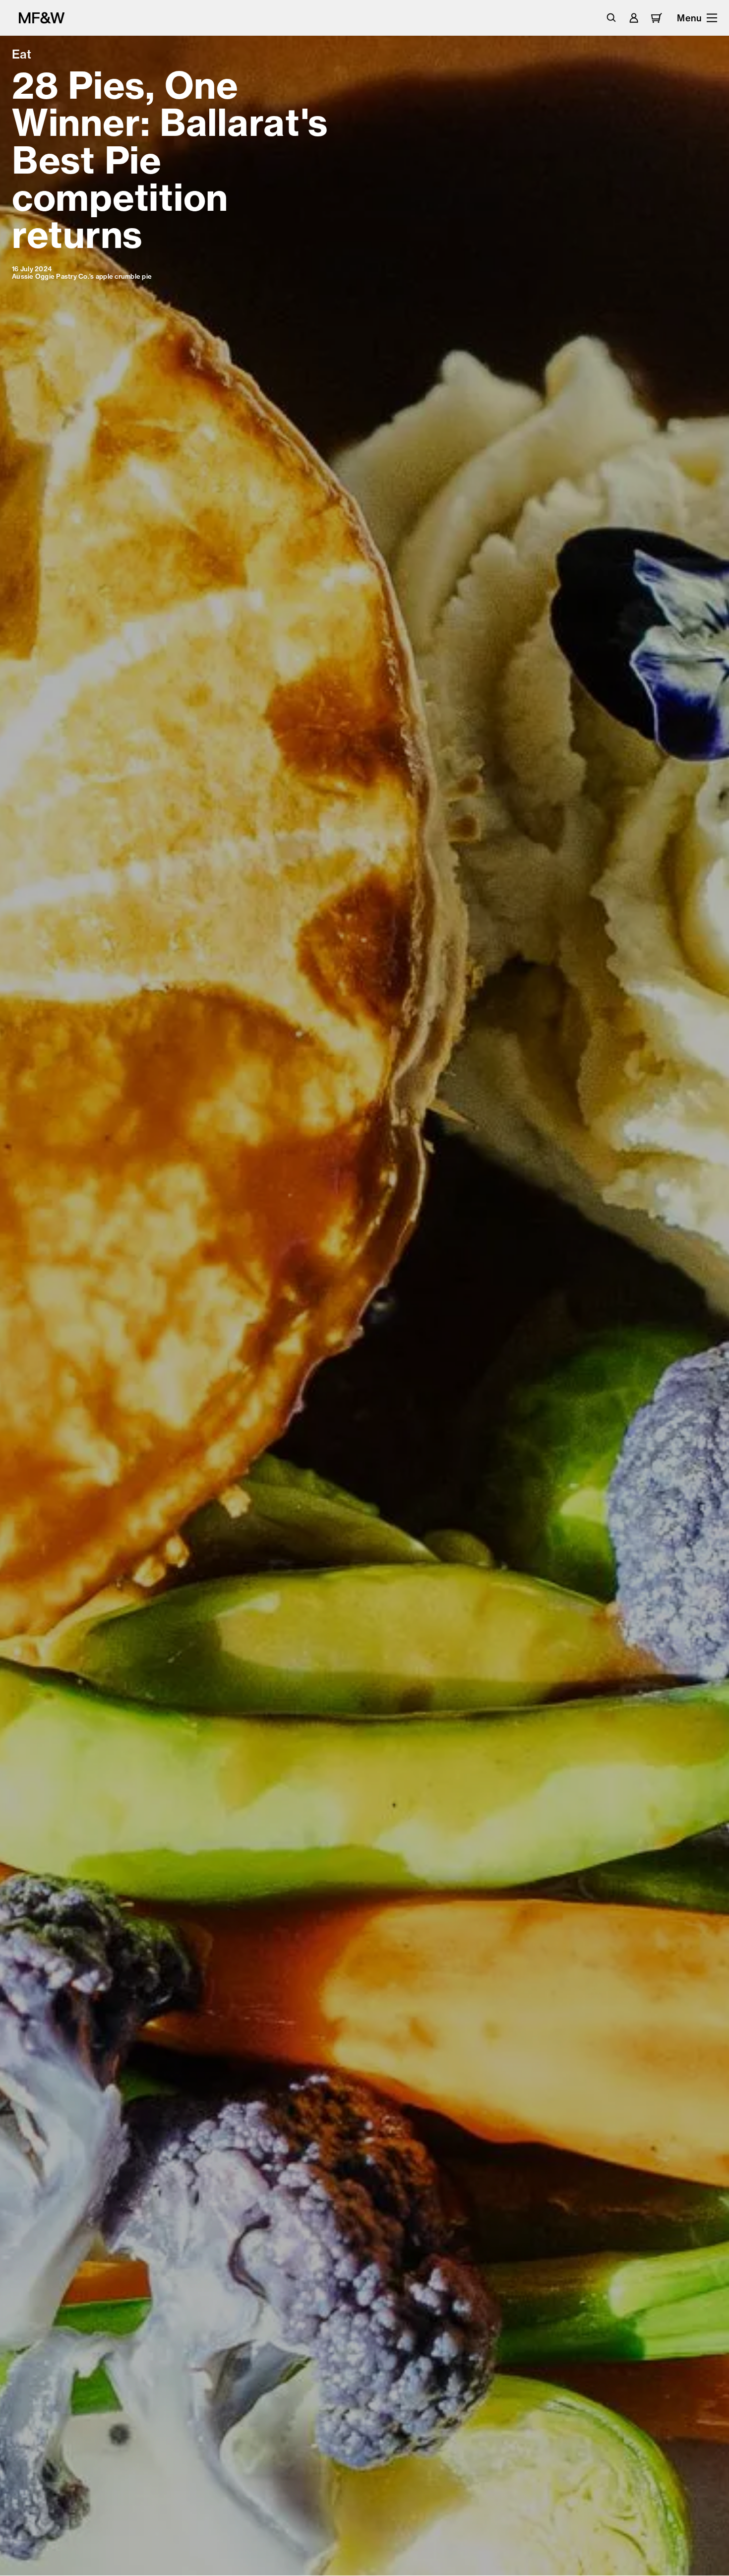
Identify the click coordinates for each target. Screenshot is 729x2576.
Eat (22, 54)
